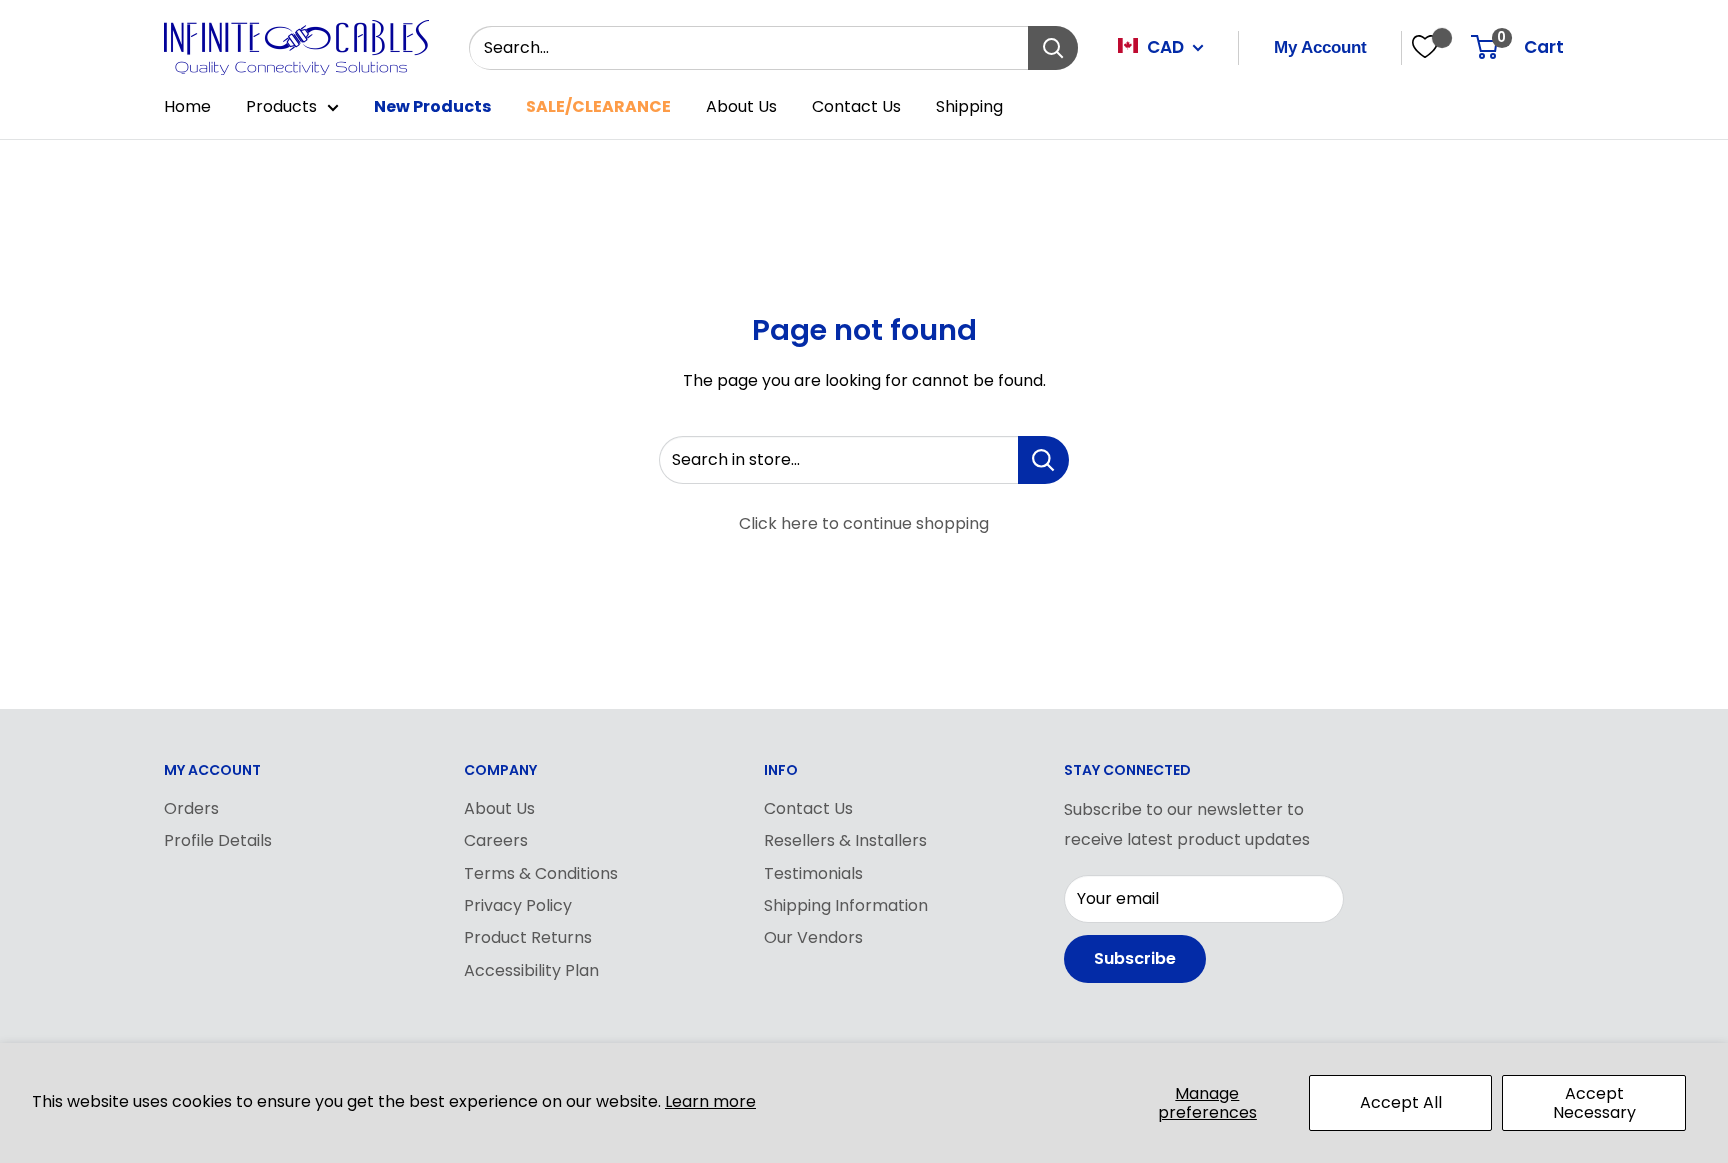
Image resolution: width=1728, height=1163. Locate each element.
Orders (191, 808)
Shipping (969, 106)
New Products (432, 106)
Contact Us (856, 106)
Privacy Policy (518, 905)
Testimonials (813, 873)
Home (187, 106)
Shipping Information (846, 905)
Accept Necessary (1594, 1103)
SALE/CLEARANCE (598, 106)
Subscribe (1135, 958)
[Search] (1053, 48)
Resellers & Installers (845, 840)
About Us (741, 106)
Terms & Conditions (541, 873)
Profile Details (218, 840)
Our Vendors (813, 937)
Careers (496, 840)
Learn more (710, 1101)
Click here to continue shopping (864, 523)
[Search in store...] (1043, 460)
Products (281, 106)
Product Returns (528, 937)
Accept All (1401, 1102)
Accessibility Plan (531, 970)
